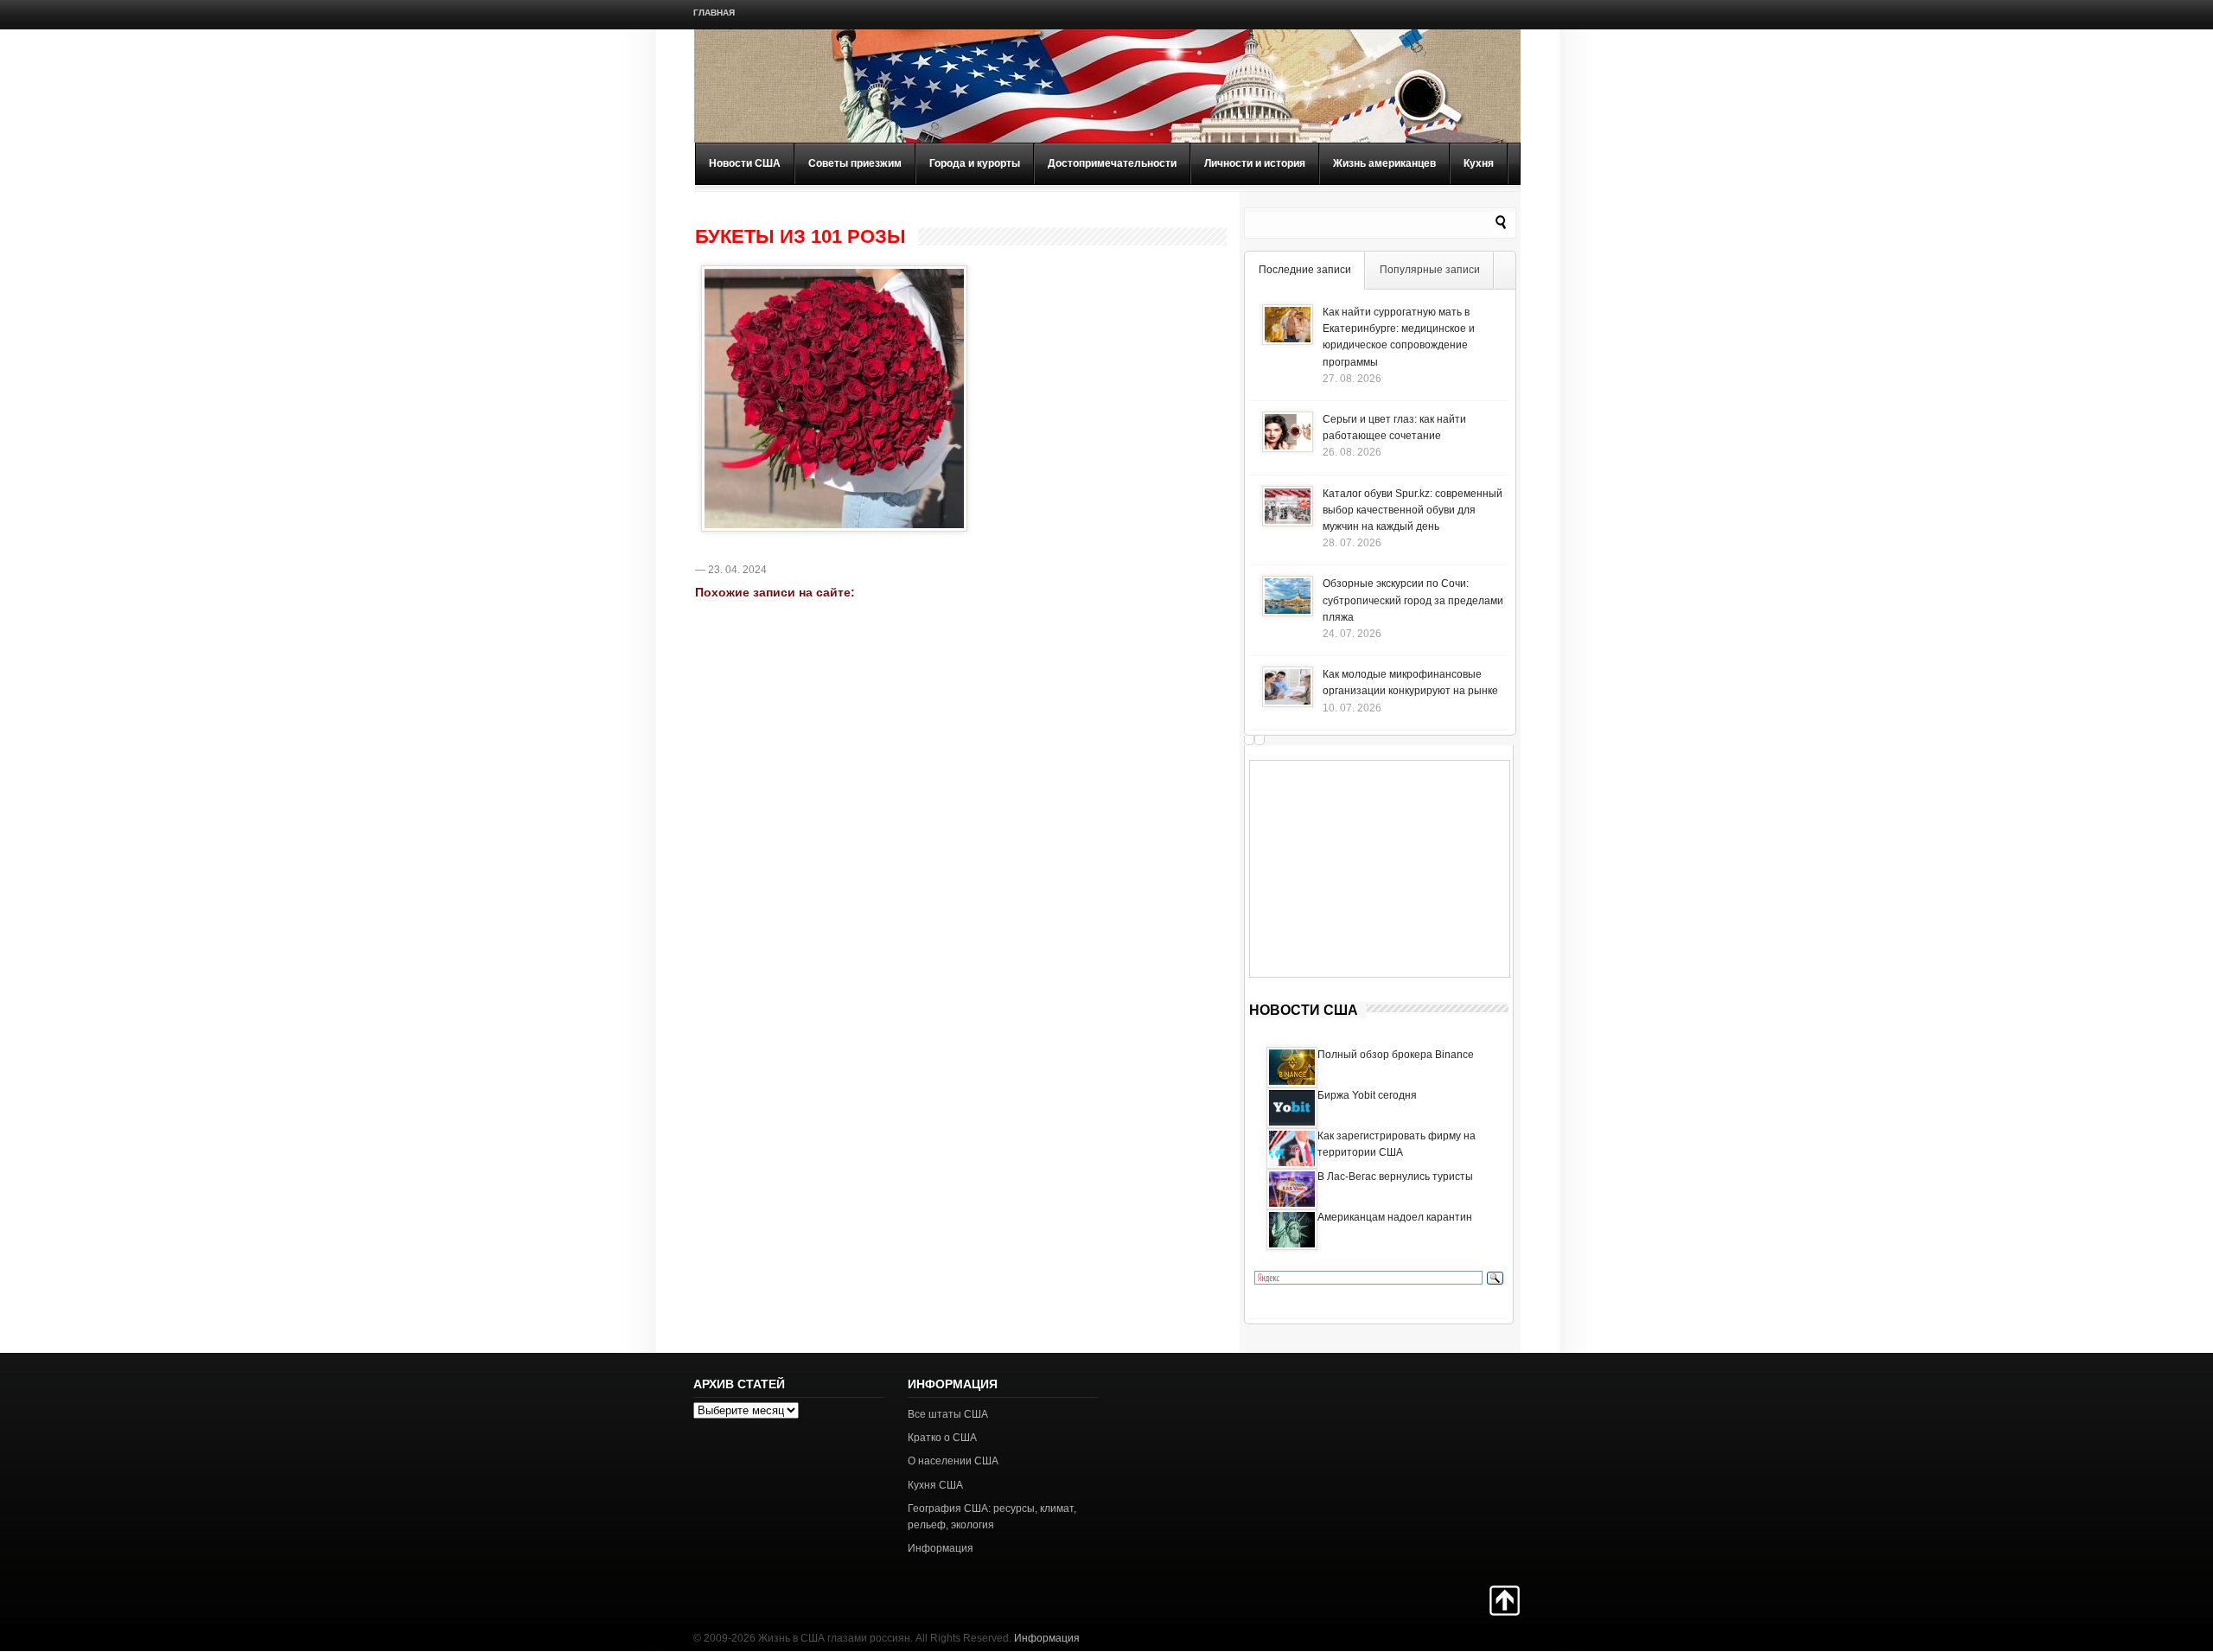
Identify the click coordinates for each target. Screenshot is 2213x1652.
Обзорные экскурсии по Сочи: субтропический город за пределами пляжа (1413, 600)
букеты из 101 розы (800, 237)
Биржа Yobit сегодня (1367, 1095)
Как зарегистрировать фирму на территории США (1397, 1144)
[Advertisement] (1380, 869)
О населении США (953, 1461)
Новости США (745, 163)
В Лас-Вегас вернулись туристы (1395, 1177)
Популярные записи (1430, 270)
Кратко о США (942, 1438)
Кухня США (935, 1485)
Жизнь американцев (1384, 163)
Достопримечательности (1112, 163)
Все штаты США (948, 1414)
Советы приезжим (855, 163)
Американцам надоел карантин (1395, 1217)
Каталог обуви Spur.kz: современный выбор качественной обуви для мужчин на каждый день (1413, 510)
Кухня (1479, 163)
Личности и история (1255, 163)
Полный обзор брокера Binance (1396, 1055)
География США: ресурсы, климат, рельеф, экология (992, 1517)
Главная (714, 13)
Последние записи (1305, 270)
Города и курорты (975, 163)
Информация (941, 1548)
